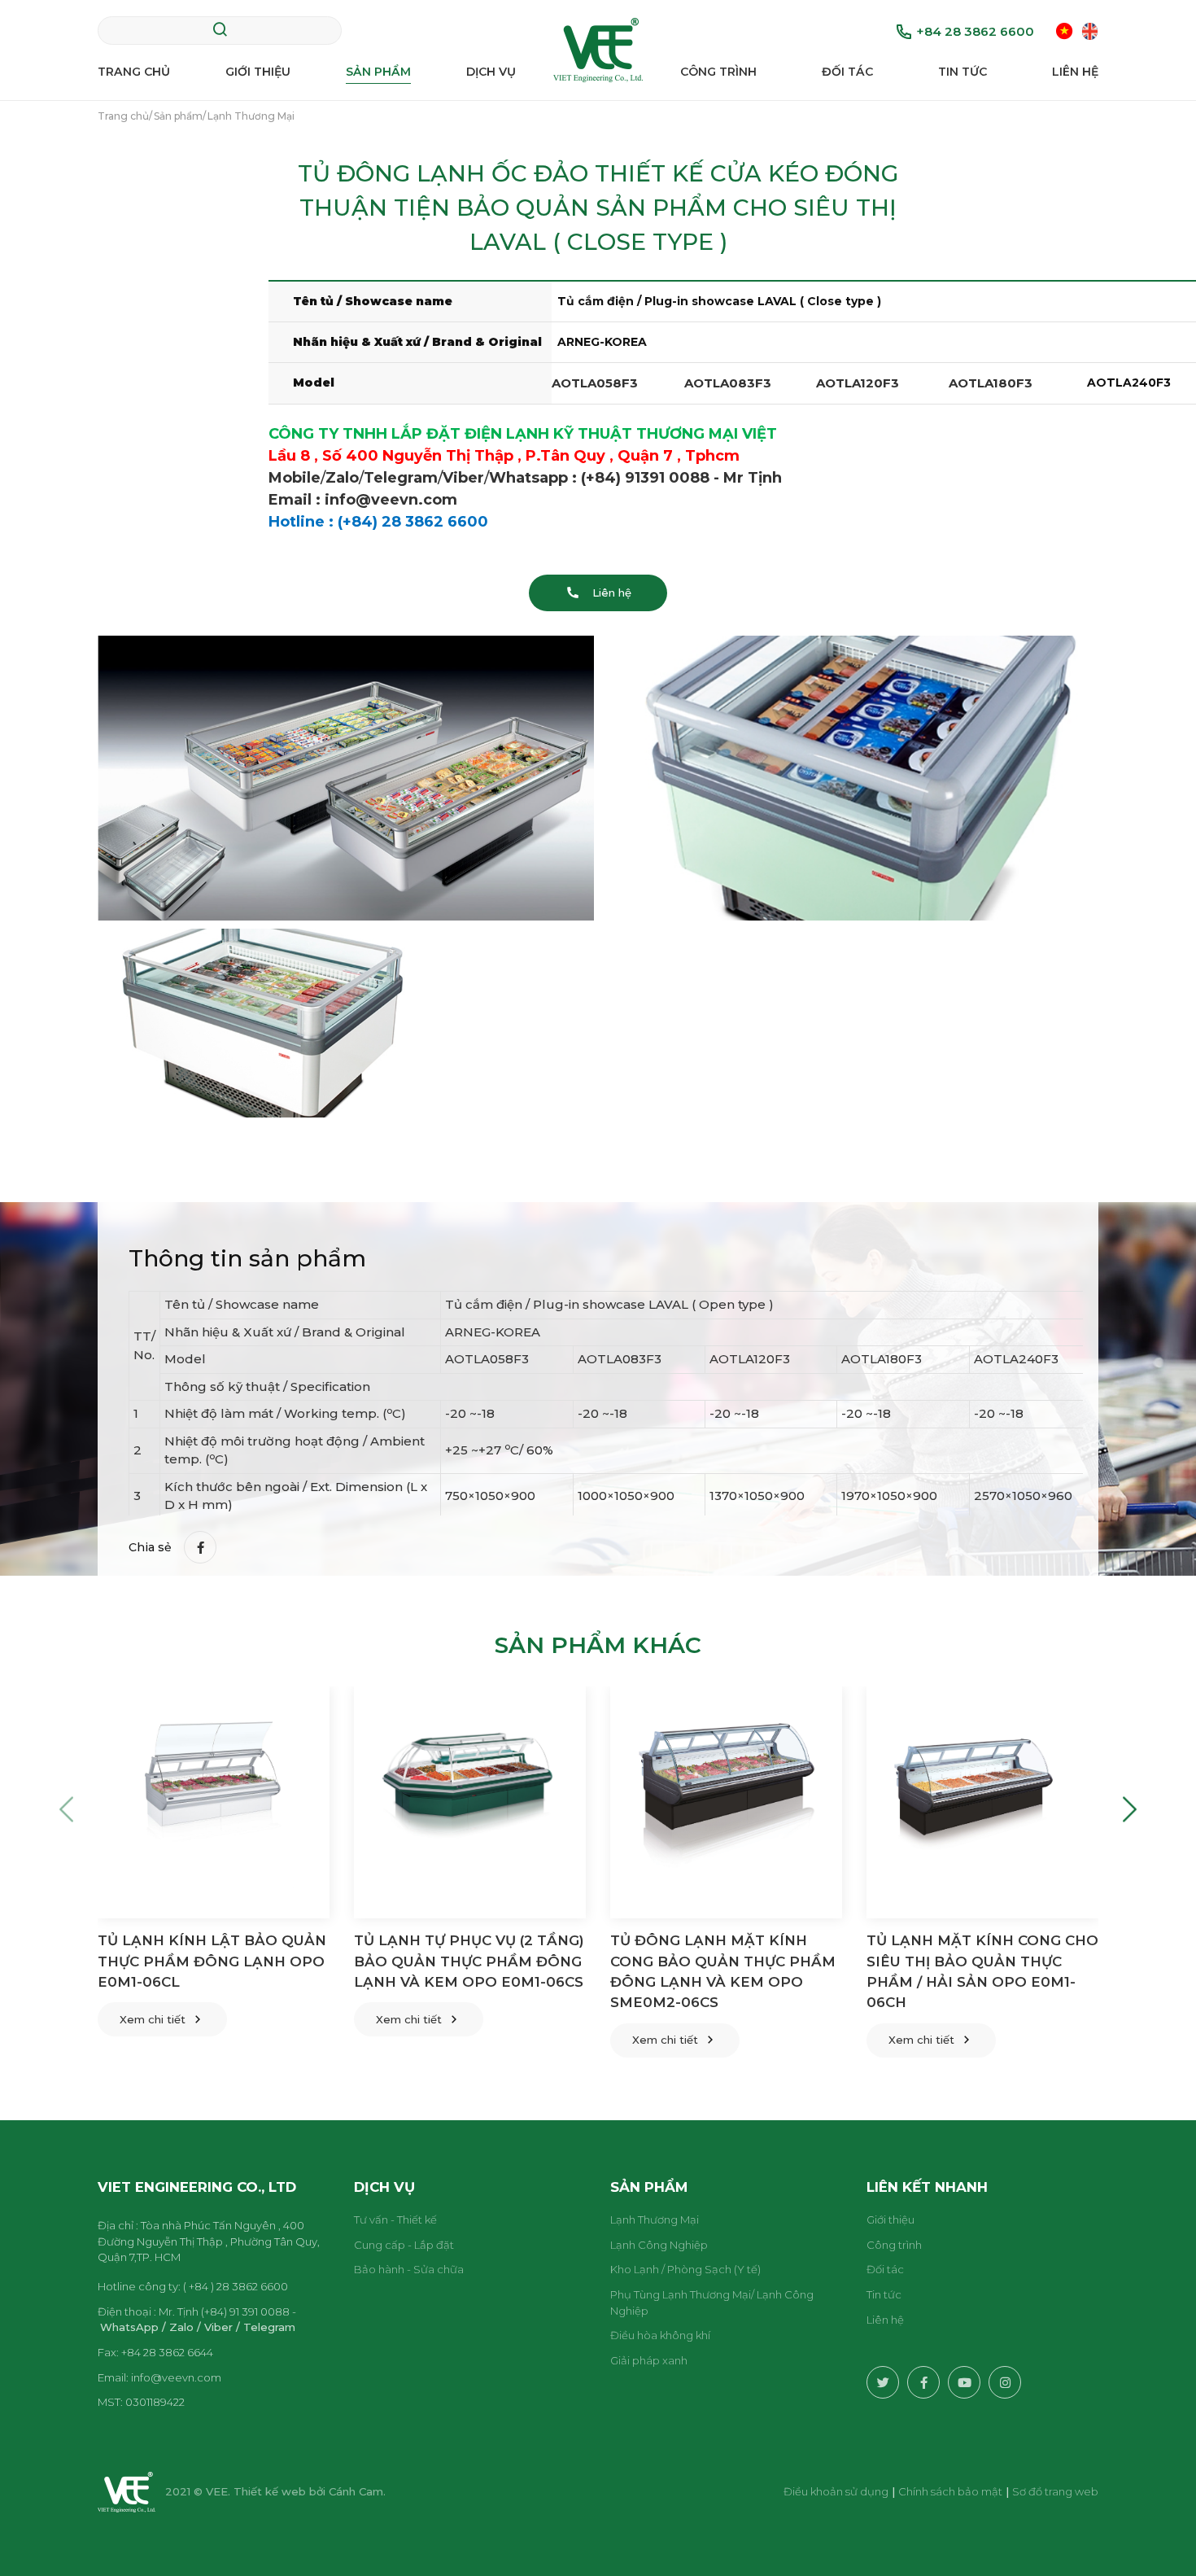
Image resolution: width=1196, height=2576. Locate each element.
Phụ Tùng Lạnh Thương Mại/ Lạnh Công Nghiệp (712, 2303)
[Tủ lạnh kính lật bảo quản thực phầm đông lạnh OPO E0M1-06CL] (214, 1802)
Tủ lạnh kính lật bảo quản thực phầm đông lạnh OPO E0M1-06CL (212, 1961)
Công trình (718, 72)
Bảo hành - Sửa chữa (409, 2269)
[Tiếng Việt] (1065, 31)
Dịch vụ (491, 72)
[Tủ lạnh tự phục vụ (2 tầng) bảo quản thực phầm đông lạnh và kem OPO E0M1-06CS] (470, 1802)
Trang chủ (134, 72)
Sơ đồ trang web (1055, 2491)
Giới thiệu (258, 72)
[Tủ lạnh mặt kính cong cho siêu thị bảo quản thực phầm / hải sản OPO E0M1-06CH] (982, 1802)
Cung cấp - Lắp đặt (404, 2245)
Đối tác (847, 72)
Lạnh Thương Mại (655, 2220)
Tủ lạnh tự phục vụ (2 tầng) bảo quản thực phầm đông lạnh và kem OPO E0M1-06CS (469, 1961)
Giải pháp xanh (649, 2360)
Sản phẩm (378, 72)
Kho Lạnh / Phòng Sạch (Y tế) (685, 2269)
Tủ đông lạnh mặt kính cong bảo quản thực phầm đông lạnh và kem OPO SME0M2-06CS (723, 1971)
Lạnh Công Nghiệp (659, 2245)
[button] (66, 1809)
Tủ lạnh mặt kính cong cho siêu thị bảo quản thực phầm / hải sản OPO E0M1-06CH (982, 1971)
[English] (1090, 31)
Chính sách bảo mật (950, 2491)
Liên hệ (1075, 72)
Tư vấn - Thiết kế (395, 2220)
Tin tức (962, 72)
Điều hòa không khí (660, 2335)
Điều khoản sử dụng (836, 2491)
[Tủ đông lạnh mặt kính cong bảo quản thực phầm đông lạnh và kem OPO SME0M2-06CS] (726, 1802)
